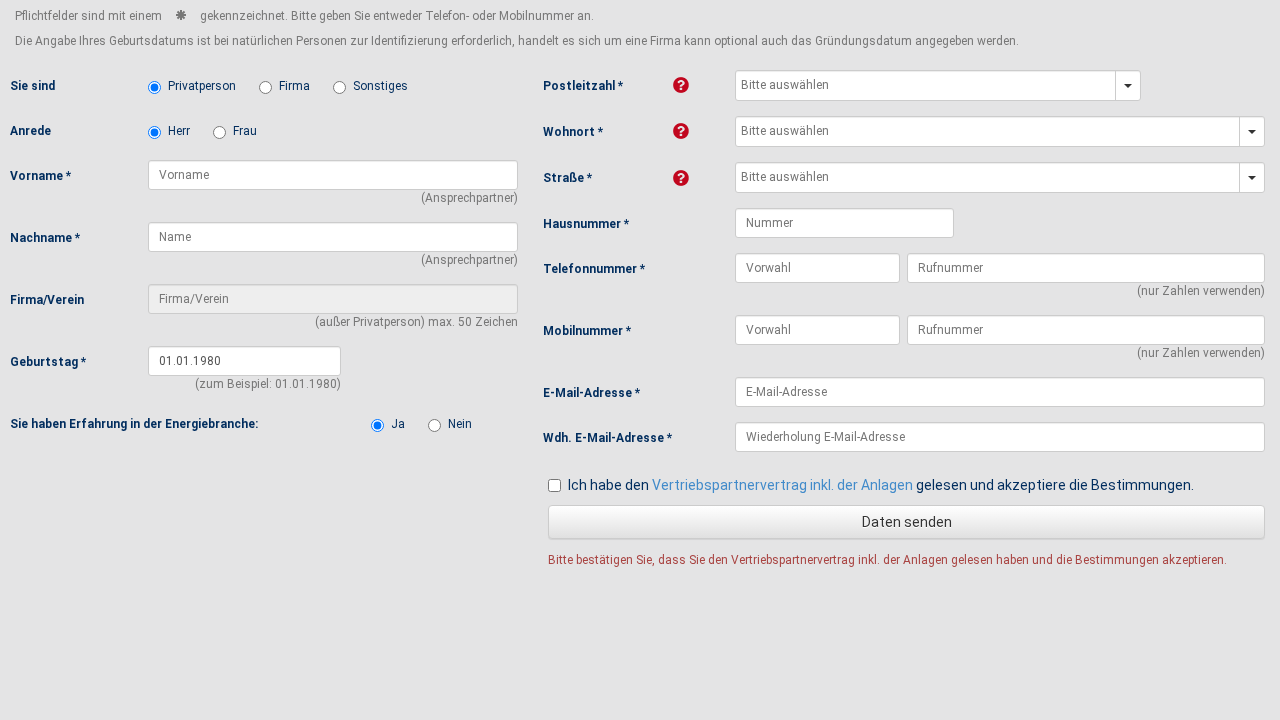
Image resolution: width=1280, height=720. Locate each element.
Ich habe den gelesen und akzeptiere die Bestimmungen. (881, 485)
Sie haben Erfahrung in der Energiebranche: (134, 424)
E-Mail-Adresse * (591, 393)
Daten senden (907, 522)
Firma (294, 86)
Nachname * (45, 238)
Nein (460, 424)
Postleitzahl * (583, 86)
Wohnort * (573, 132)
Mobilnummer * (587, 331)
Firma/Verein (47, 300)
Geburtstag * (48, 362)
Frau (245, 131)
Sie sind (32, 86)
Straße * (567, 178)
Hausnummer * (586, 224)
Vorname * (40, 176)
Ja (398, 424)
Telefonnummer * (594, 269)
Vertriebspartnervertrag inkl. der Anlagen (782, 485)
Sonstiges (380, 86)
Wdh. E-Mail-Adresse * (607, 438)
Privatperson (202, 86)
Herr (179, 131)
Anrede (30, 131)
